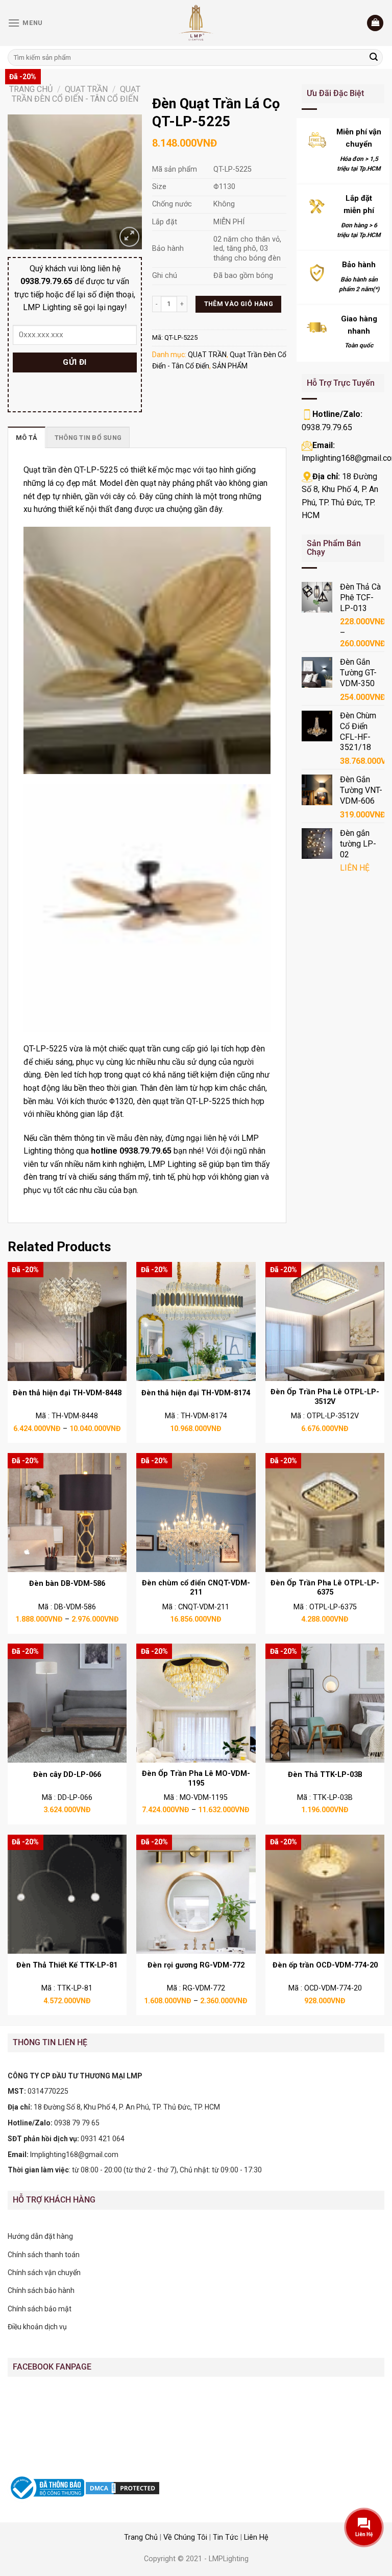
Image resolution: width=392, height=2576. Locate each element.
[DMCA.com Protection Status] (122, 2488)
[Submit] (374, 58)
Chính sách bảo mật (40, 2309)
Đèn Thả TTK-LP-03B (325, 1775)
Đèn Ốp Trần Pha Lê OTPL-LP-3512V (325, 1397)
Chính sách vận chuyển (44, 2273)
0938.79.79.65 (327, 427)
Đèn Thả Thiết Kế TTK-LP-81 (67, 1965)
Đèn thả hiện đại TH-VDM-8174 (196, 1393)
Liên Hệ (256, 2537)
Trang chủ (31, 89)
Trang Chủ (141, 2537)
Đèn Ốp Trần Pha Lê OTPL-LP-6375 (325, 1588)
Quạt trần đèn (48, 470)
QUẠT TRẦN (86, 89)
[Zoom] (129, 237)
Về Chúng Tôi (185, 2537)
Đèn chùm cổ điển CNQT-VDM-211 (196, 1588)
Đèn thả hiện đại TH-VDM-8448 (67, 1393)
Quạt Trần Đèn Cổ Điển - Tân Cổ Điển (76, 94)
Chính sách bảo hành (41, 2290)
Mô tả (27, 438)
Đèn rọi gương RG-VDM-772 (196, 1965)
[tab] (27, 437)
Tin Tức (226, 2537)
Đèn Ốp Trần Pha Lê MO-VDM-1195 (196, 1778)
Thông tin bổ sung (88, 438)
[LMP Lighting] (196, 23)
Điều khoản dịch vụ (37, 2327)
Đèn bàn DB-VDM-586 (67, 1584)
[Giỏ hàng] (375, 23)
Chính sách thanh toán (44, 2255)
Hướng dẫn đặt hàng (40, 2236)
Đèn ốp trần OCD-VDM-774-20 (325, 1965)
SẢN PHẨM (230, 366)
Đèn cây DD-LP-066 (67, 1775)
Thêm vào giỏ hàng (239, 304)
